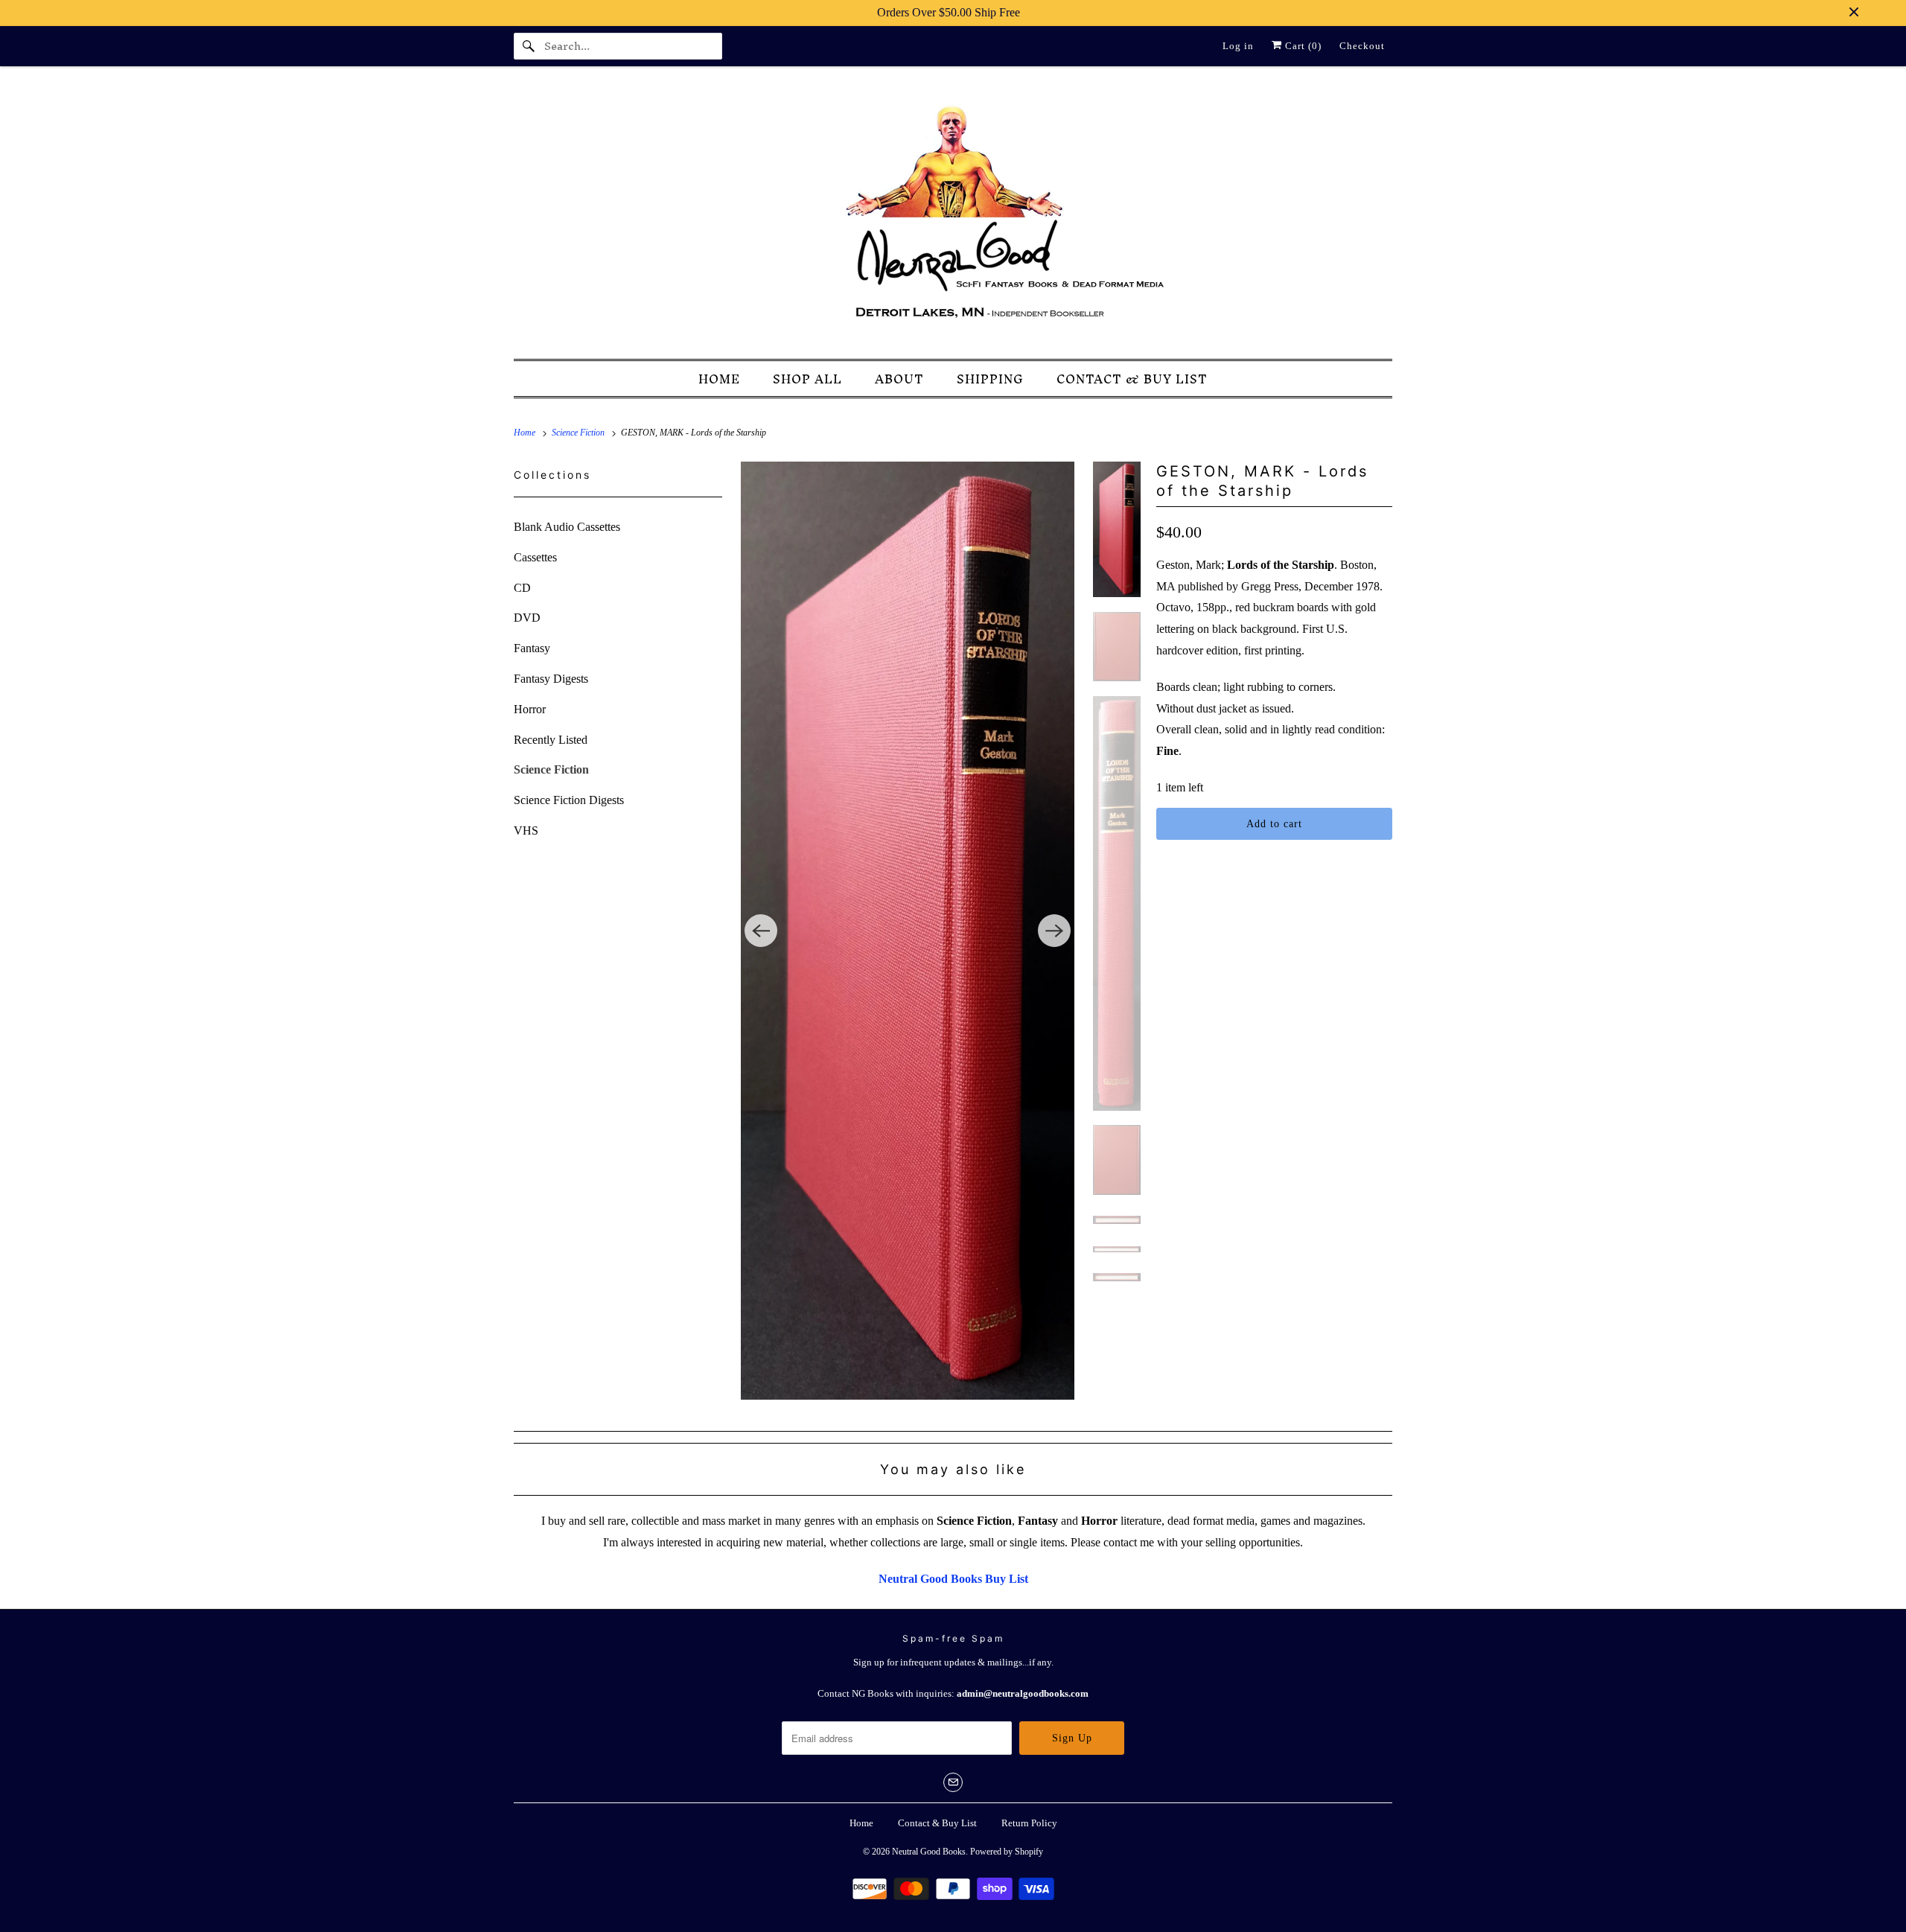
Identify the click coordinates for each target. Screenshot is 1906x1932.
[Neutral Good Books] (953, 217)
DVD (527, 618)
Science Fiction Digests (569, 800)
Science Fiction (551, 769)
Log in (1238, 46)
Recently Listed (551, 740)
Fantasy (532, 648)
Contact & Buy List (937, 1823)
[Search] (529, 46)
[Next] (1054, 931)
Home (861, 1823)
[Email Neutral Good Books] (953, 1782)
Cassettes (535, 557)
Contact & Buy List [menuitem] (1132, 379)
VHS (526, 830)
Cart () (1302, 46)
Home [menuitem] (719, 379)
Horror (530, 709)
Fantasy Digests (551, 679)
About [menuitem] (899, 379)
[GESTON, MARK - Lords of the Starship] (908, 931)
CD (522, 588)
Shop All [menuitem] (807, 379)
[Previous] (761, 931)
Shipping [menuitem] (990, 379)
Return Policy (1029, 1823)
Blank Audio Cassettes (567, 527)
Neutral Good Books (929, 1852)
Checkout (1362, 46)
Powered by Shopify (1007, 1852)
